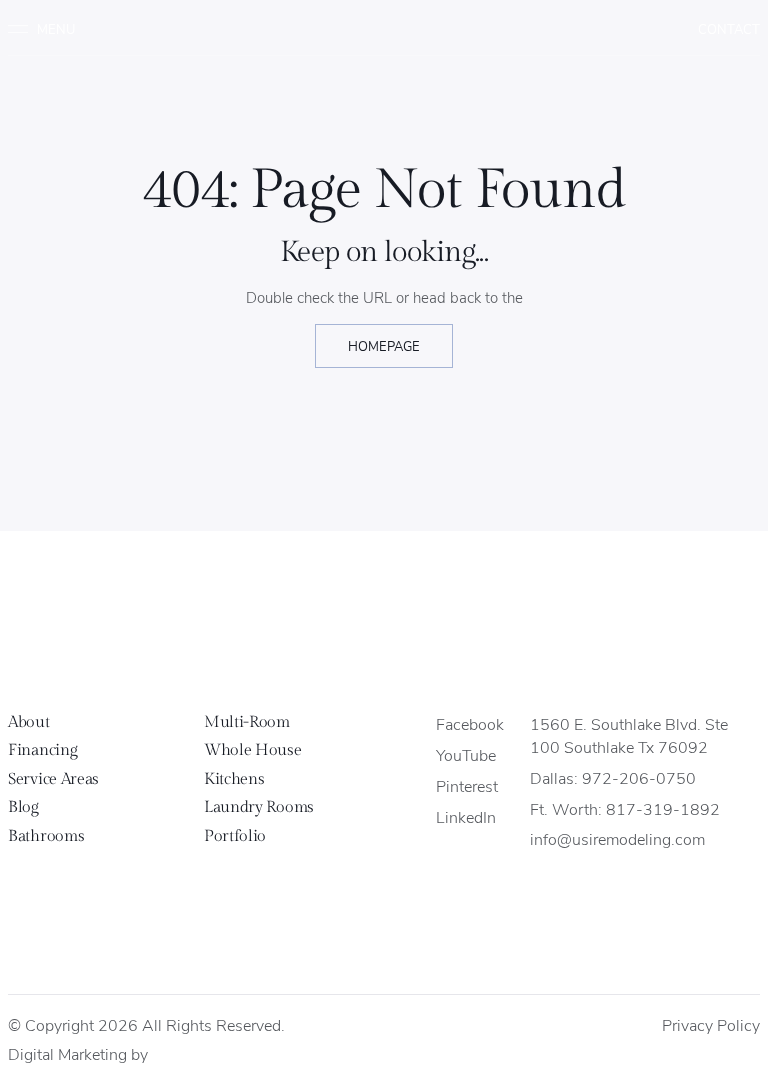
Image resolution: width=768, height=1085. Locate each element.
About (28, 722)
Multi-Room (247, 722)
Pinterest (467, 785)
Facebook (470, 723)
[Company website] (170, 1055)
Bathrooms (46, 836)
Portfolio (235, 836)
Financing (42, 750)
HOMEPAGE (384, 345)
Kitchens (234, 779)
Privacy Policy (711, 1024)
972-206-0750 (639, 777)
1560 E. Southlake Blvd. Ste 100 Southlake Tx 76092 (629, 735)
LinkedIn (466, 816)
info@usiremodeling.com (617, 838)
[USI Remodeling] (384, 625)
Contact (729, 28)
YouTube (466, 754)
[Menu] (48, 29)
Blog (23, 807)
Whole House (252, 750)
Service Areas (53, 779)
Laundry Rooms (259, 807)
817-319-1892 (663, 808)
